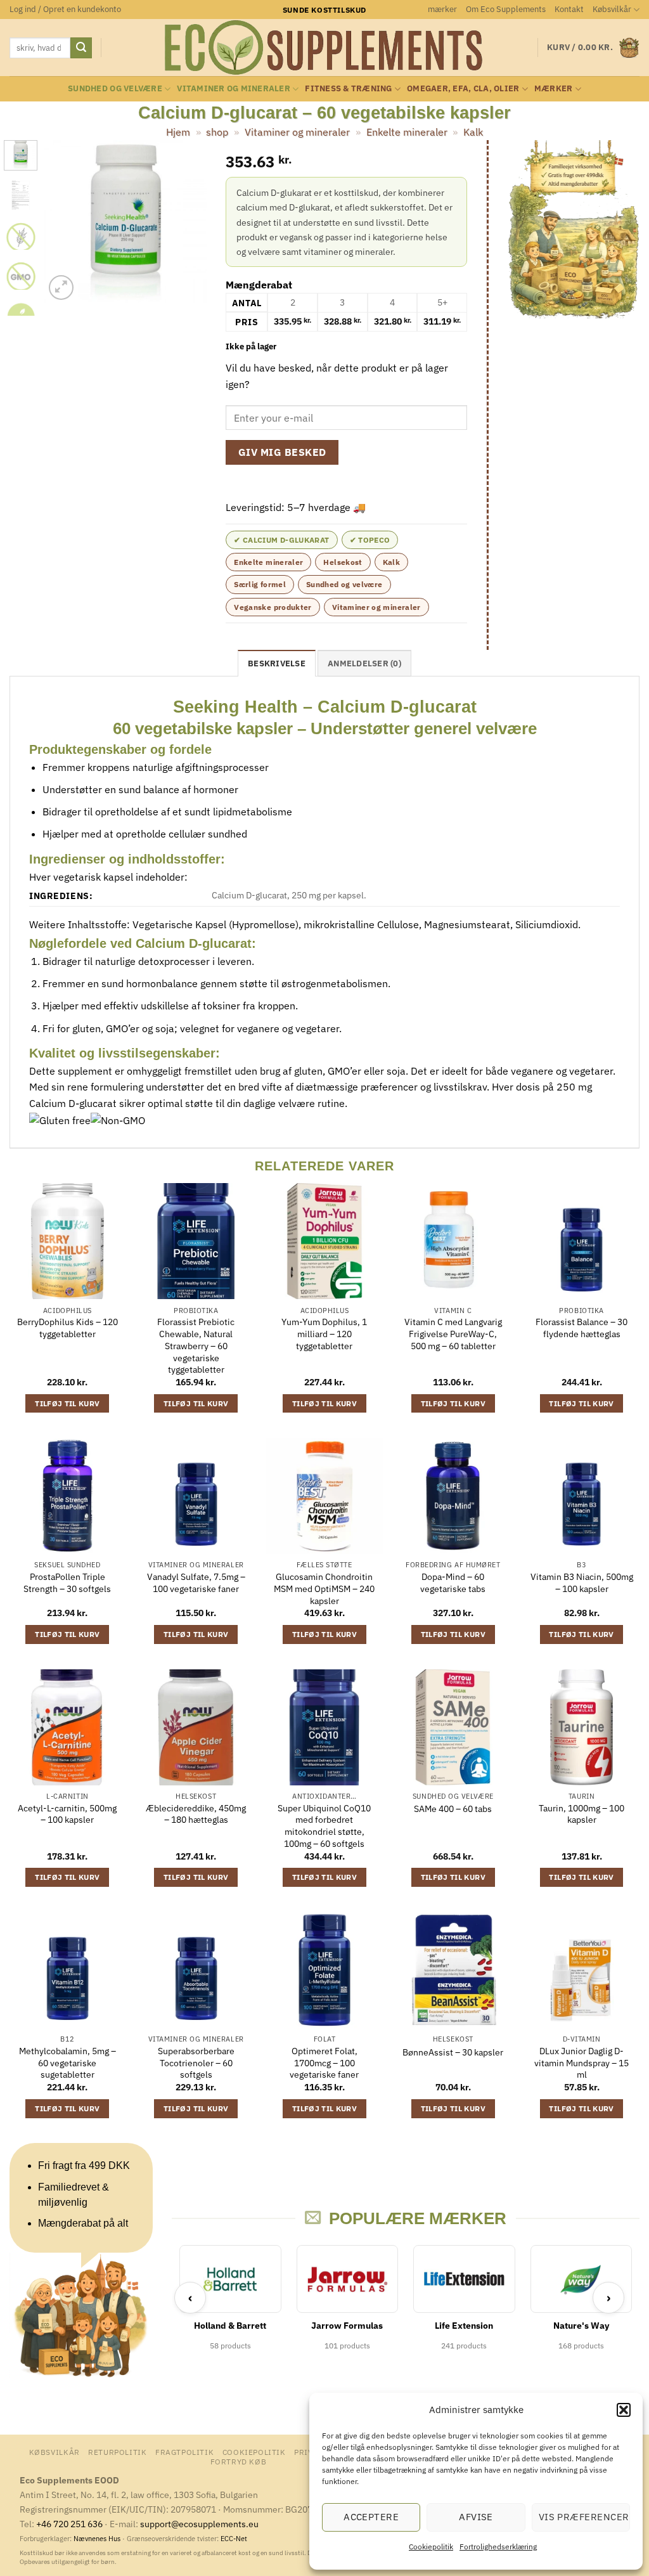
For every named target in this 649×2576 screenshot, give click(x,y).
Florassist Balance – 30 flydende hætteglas (582, 1328)
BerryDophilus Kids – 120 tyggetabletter (67, 1328)
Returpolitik (117, 2452)
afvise (476, 2517)
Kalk (473, 132)
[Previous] (63, 222)
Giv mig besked (282, 452)
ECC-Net (234, 2539)
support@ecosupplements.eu (199, 2524)
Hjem (178, 132)
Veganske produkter (273, 607)
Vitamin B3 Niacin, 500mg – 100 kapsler (582, 1583)
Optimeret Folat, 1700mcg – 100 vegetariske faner (324, 2063)
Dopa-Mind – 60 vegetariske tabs (453, 1583)
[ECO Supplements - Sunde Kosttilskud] (325, 48)
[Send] (81, 48)
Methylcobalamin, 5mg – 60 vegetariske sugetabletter (67, 2063)
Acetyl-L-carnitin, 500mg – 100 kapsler (67, 1814)
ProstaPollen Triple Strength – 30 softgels (67, 1583)
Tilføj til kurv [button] (67, 1403)
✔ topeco (370, 540)
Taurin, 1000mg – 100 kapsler (582, 1814)
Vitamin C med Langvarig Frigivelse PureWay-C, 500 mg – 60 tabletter (453, 1334)
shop (217, 132)
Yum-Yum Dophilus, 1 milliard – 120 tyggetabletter (324, 1334)
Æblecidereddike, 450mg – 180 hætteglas (196, 1814)
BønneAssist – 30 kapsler (453, 2052)
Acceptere (371, 2517)
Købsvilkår (612, 9)
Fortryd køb (239, 2461)
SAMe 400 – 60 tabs (453, 1809)
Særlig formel (260, 584)
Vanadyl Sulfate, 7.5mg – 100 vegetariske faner (196, 1583)
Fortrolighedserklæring (498, 2547)
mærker (442, 9)
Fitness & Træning (348, 88)
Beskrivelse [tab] (277, 663)
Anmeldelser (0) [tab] (364, 663)
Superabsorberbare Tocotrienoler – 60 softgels (196, 2063)
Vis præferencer (584, 2517)
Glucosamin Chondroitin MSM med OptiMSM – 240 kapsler (324, 1589)
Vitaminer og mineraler (234, 88)
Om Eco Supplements (506, 9)
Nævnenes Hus (98, 2539)
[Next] (188, 222)
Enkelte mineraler (407, 132)
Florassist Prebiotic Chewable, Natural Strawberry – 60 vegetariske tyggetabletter (196, 1346)
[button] (624, 2410)
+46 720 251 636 (69, 2524)
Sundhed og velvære (115, 88)
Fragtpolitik (184, 2452)
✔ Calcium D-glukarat (281, 540)
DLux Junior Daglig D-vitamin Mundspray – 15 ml (582, 2063)
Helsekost (343, 562)
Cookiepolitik (431, 2547)
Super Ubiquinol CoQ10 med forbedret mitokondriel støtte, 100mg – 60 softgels (324, 1826)
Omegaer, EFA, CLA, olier (463, 88)
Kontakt (569, 9)
